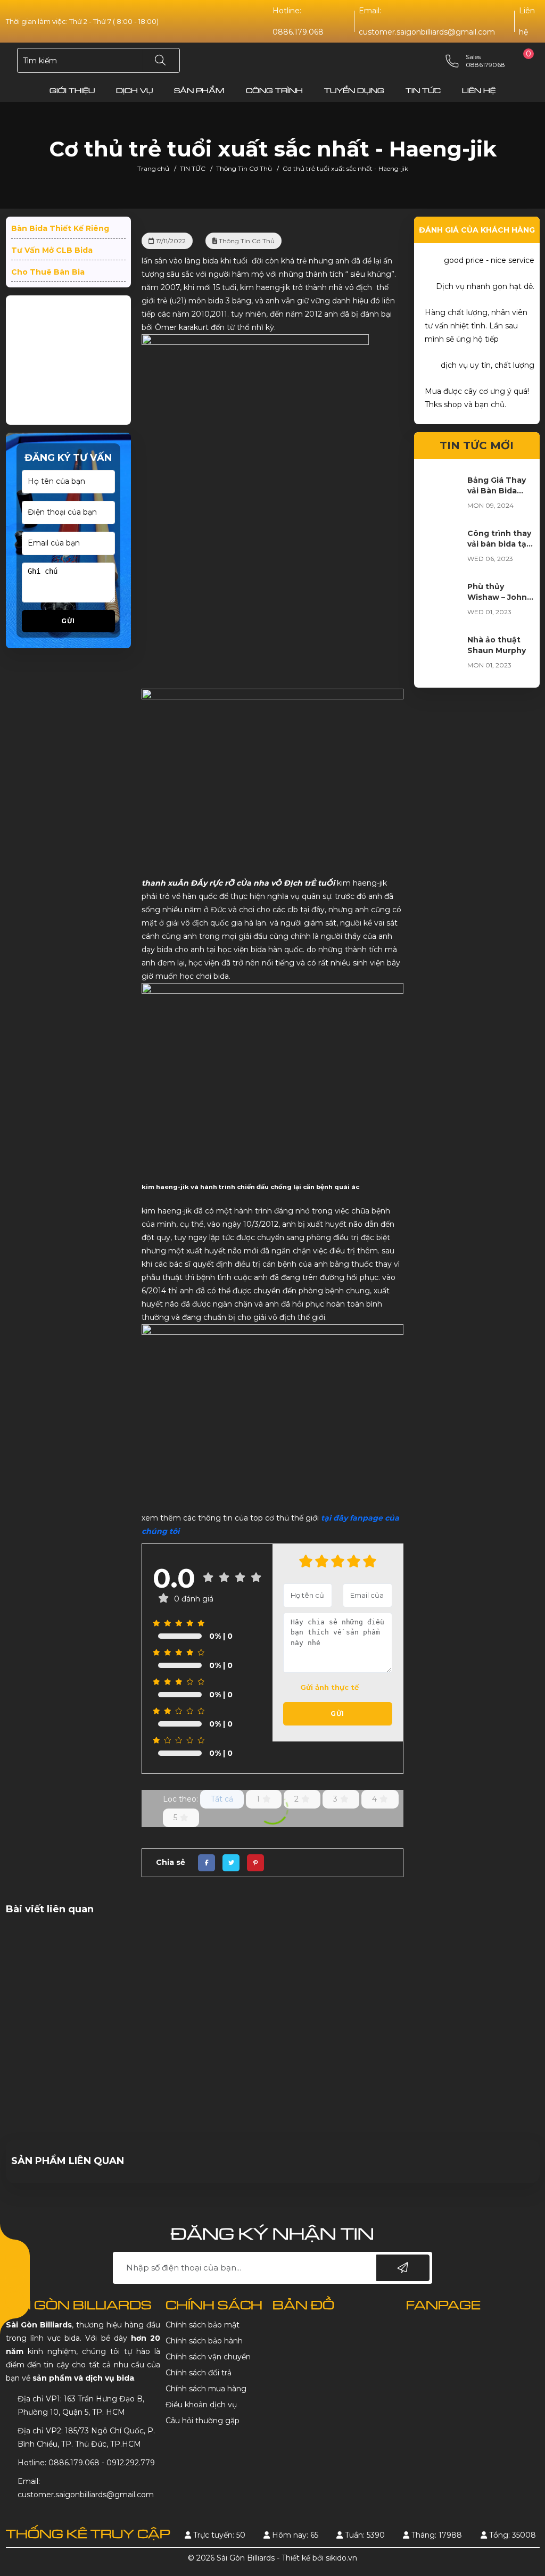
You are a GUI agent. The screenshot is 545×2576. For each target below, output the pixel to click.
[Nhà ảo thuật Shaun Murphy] (441, 816)
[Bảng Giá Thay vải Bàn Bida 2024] (441, 656)
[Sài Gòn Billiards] (272, 61)
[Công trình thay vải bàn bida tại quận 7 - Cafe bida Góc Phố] (441, 709)
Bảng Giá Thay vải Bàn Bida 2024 (497, 651)
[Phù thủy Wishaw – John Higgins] (441, 763)
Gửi (68, 641)
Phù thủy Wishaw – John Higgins (497, 757)
